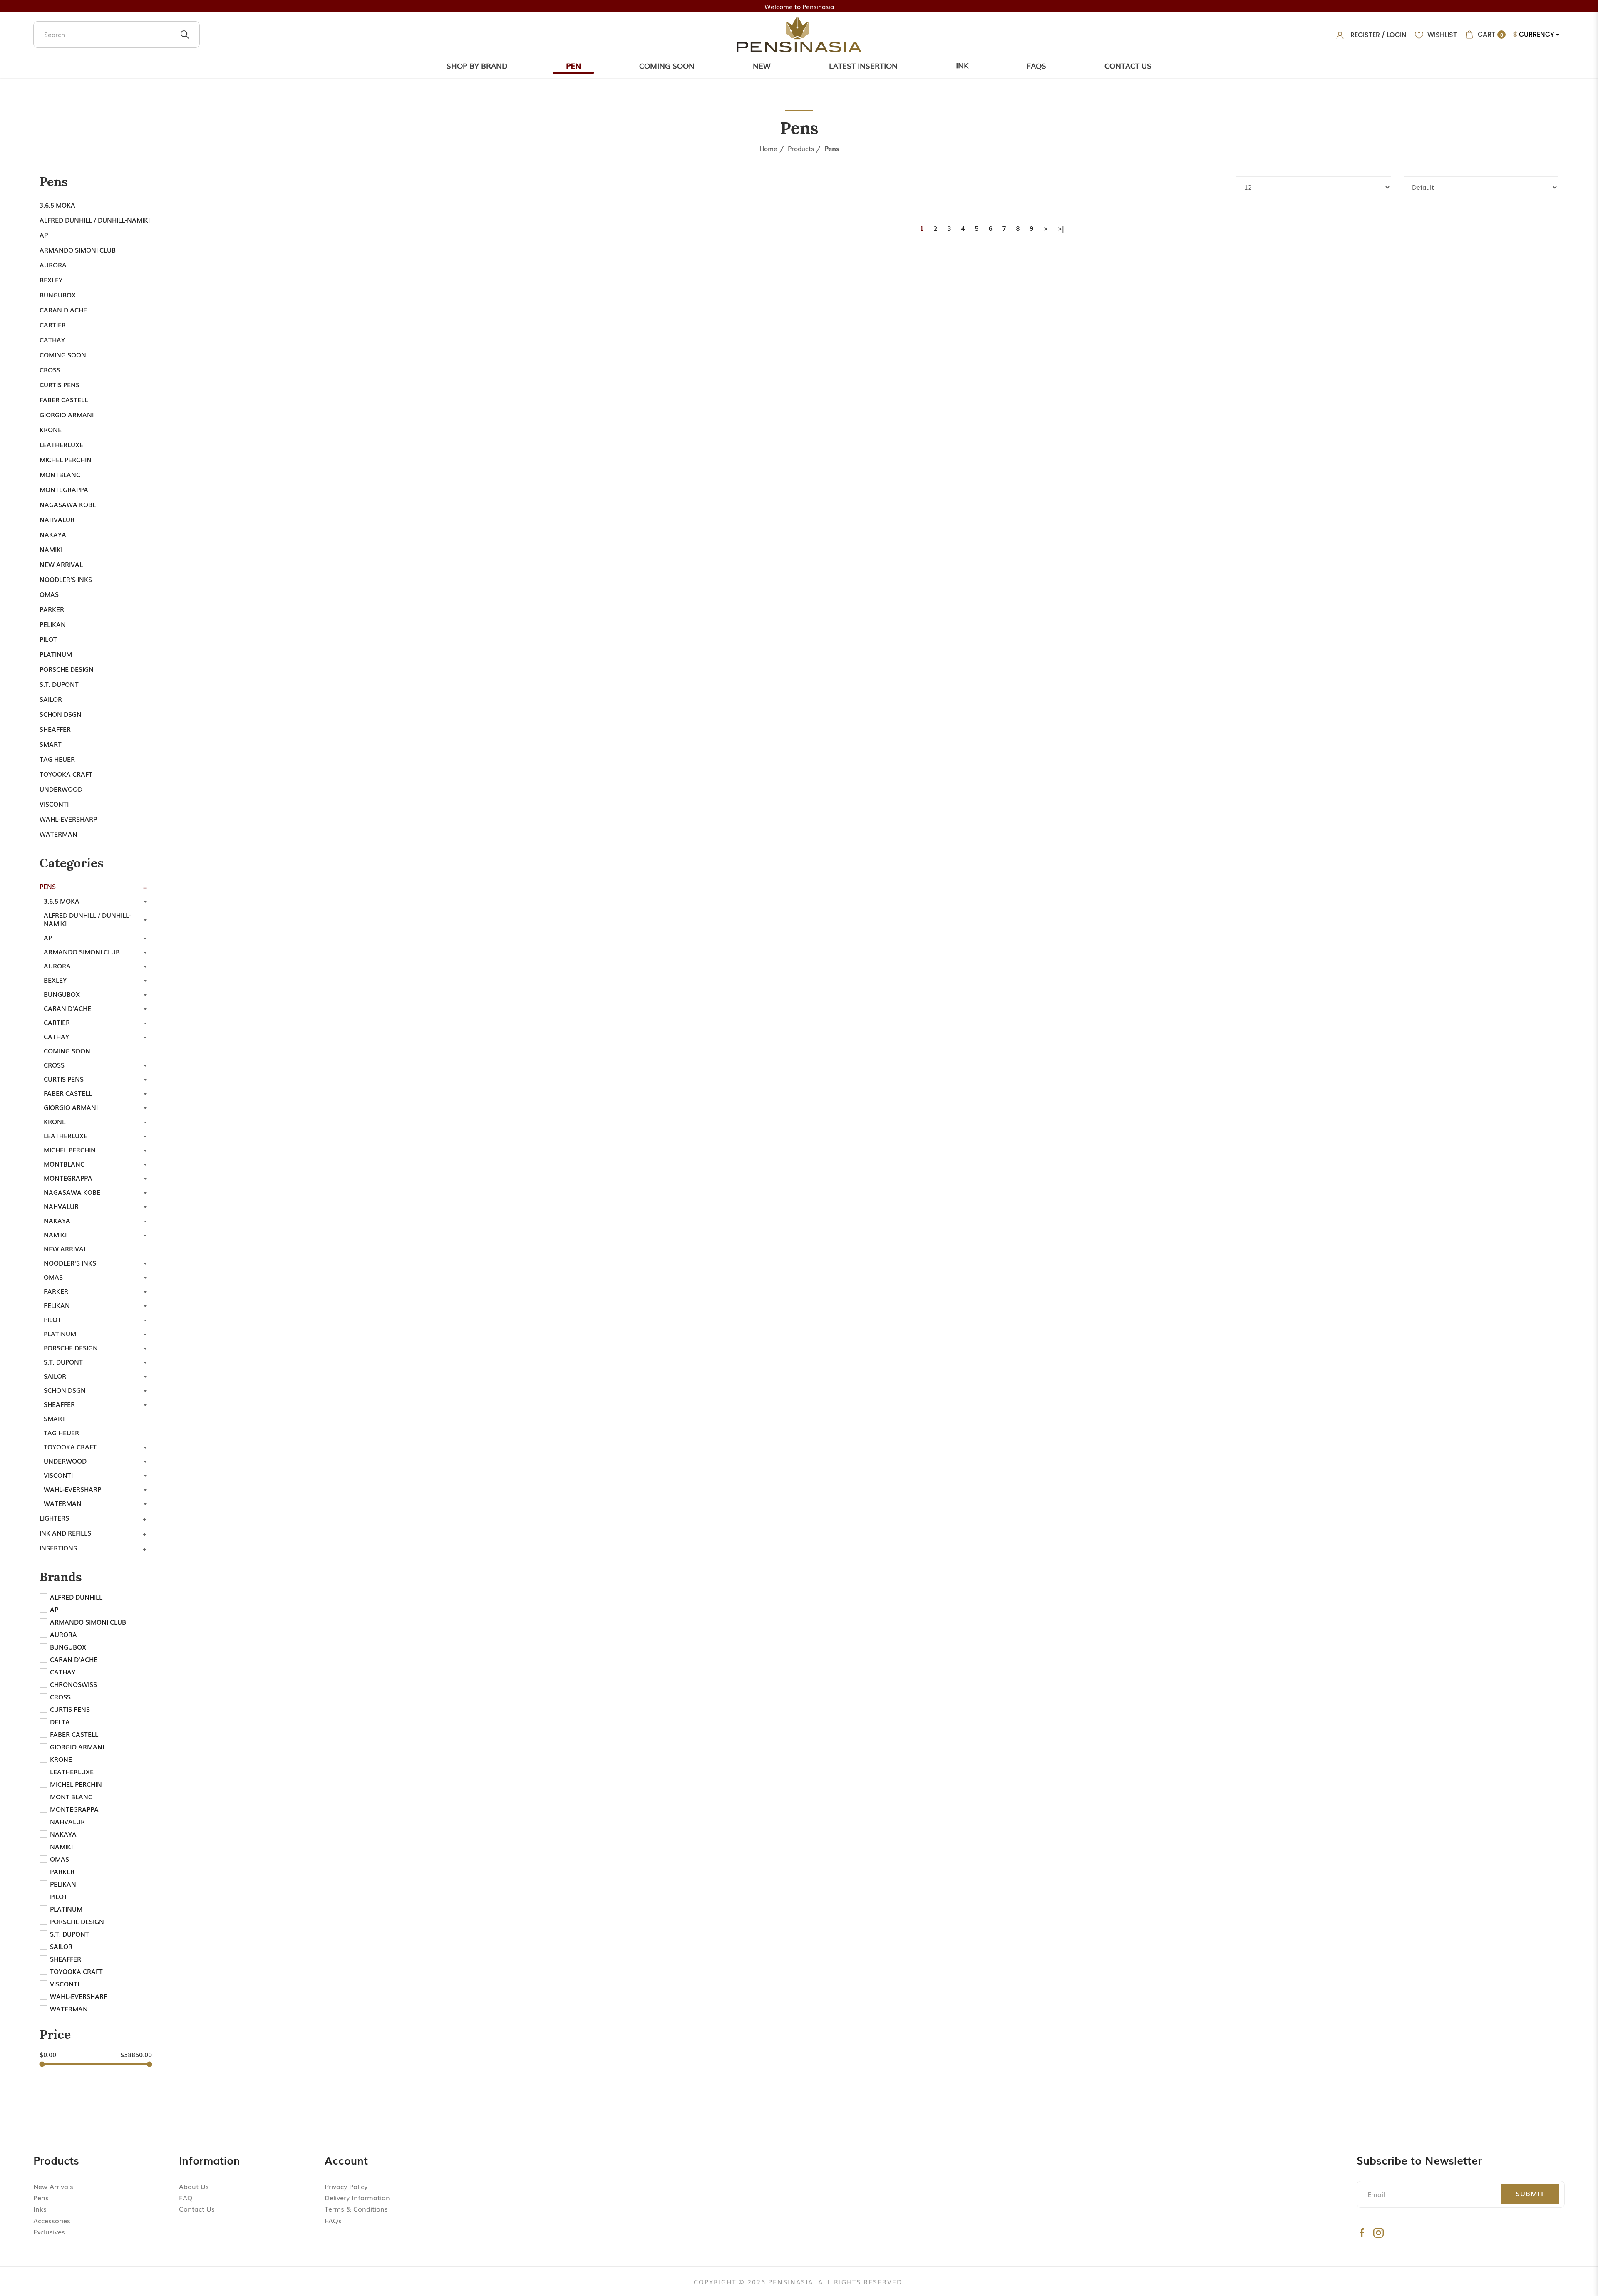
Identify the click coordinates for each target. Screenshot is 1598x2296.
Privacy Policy (346, 2186)
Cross (50, 369)
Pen (573, 65)
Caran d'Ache (63, 310)
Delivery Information (357, 2197)
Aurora (53, 265)
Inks (40, 2209)
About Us (194, 2186)
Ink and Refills (65, 1533)
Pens (831, 148)
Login (1397, 35)
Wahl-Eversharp (68, 819)
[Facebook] (1362, 2233)
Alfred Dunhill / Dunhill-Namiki (95, 220)
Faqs (1036, 65)
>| (1061, 228)
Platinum (56, 654)
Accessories (52, 2220)
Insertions (58, 1548)
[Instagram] (1378, 2233)
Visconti (54, 804)
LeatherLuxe (61, 444)
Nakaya (53, 534)
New (762, 65)
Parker (52, 609)
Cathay (52, 339)
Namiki (51, 549)
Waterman (58, 834)
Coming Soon (667, 65)
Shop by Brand (477, 65)
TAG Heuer (57, 759)
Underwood (61, 789)
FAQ (186, 2197)
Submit (1530, 2193)
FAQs (333, 2220)
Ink (962, 65)
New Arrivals (53, 2186)
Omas (49, 594)
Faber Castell (64, 399)
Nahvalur (57, 519)
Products (801, 148)
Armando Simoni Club (78, 250)
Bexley (51, 280)
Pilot (48, 639)
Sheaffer (55, 729)
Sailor (51, 699)
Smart (51, 744)
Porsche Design (67, 669)
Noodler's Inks (66, 579)
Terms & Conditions (356, 2209)
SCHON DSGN (61, 714)
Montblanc (60, 474)
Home (768, 148)
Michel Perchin (66, 459)
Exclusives (49, 2232)
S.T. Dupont (59, 684)
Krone (51, 429)
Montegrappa (64, 489)
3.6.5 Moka (57, 205)
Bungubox (58, 295)
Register (1365, 35)
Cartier (53, 324)
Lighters (54, 1518)
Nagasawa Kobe (68, 504)
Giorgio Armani (67, 414)
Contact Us (1128, 65)
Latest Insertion (863, 65)
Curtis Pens (60, 384)
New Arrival (61, 564)
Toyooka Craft (66, 774)
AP (44, 235)
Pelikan (53, 624)
